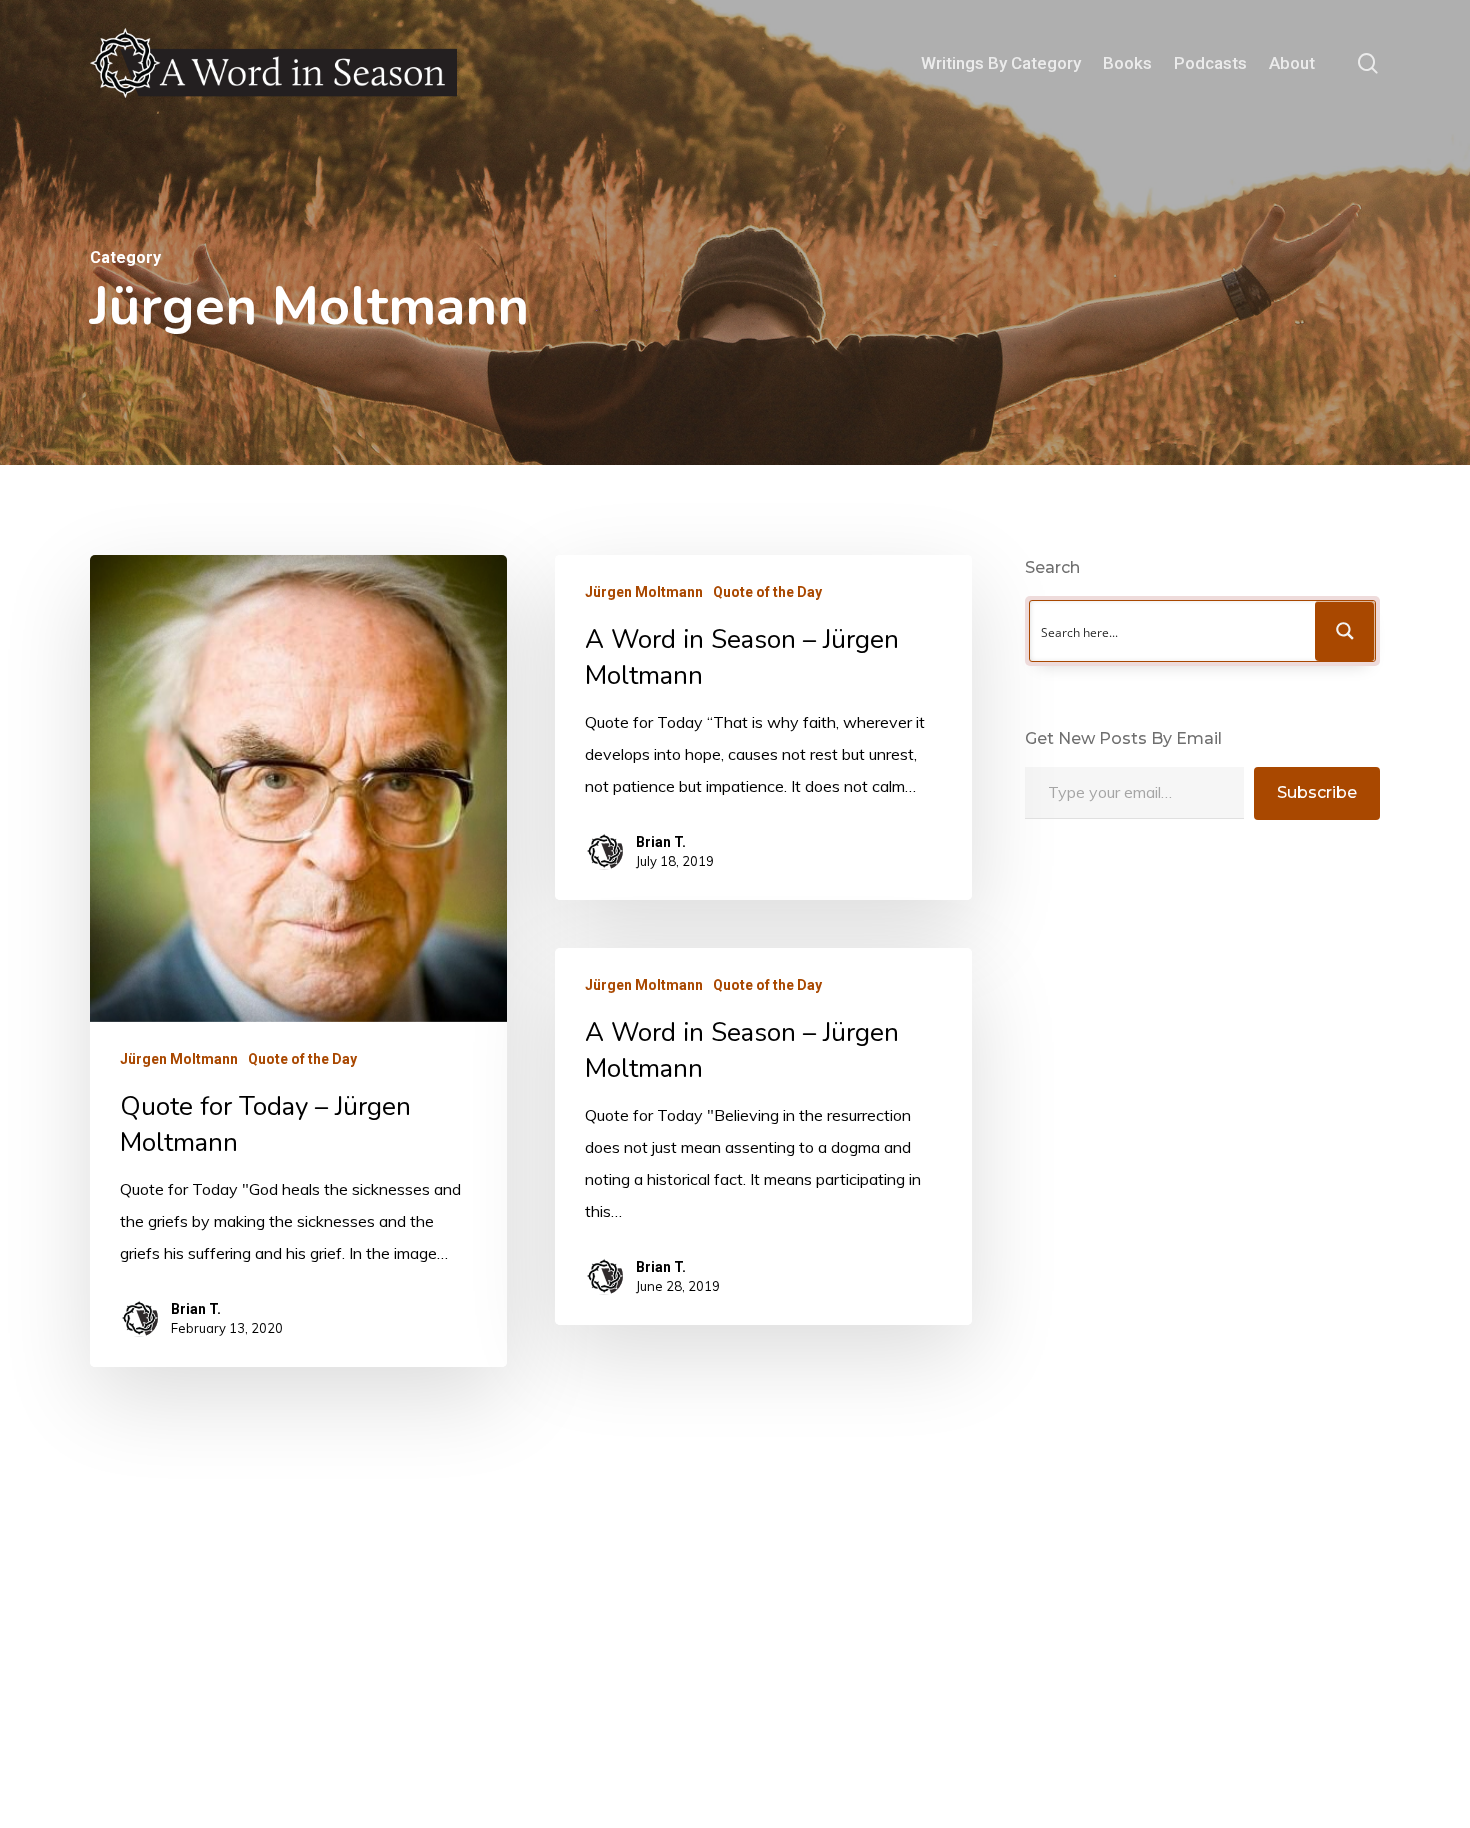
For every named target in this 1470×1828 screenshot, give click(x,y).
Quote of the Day (302, 1059)
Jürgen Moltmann (179, 1059)
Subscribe (1317, 792)
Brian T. (196, 1309)
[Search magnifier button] (1345, 631)
